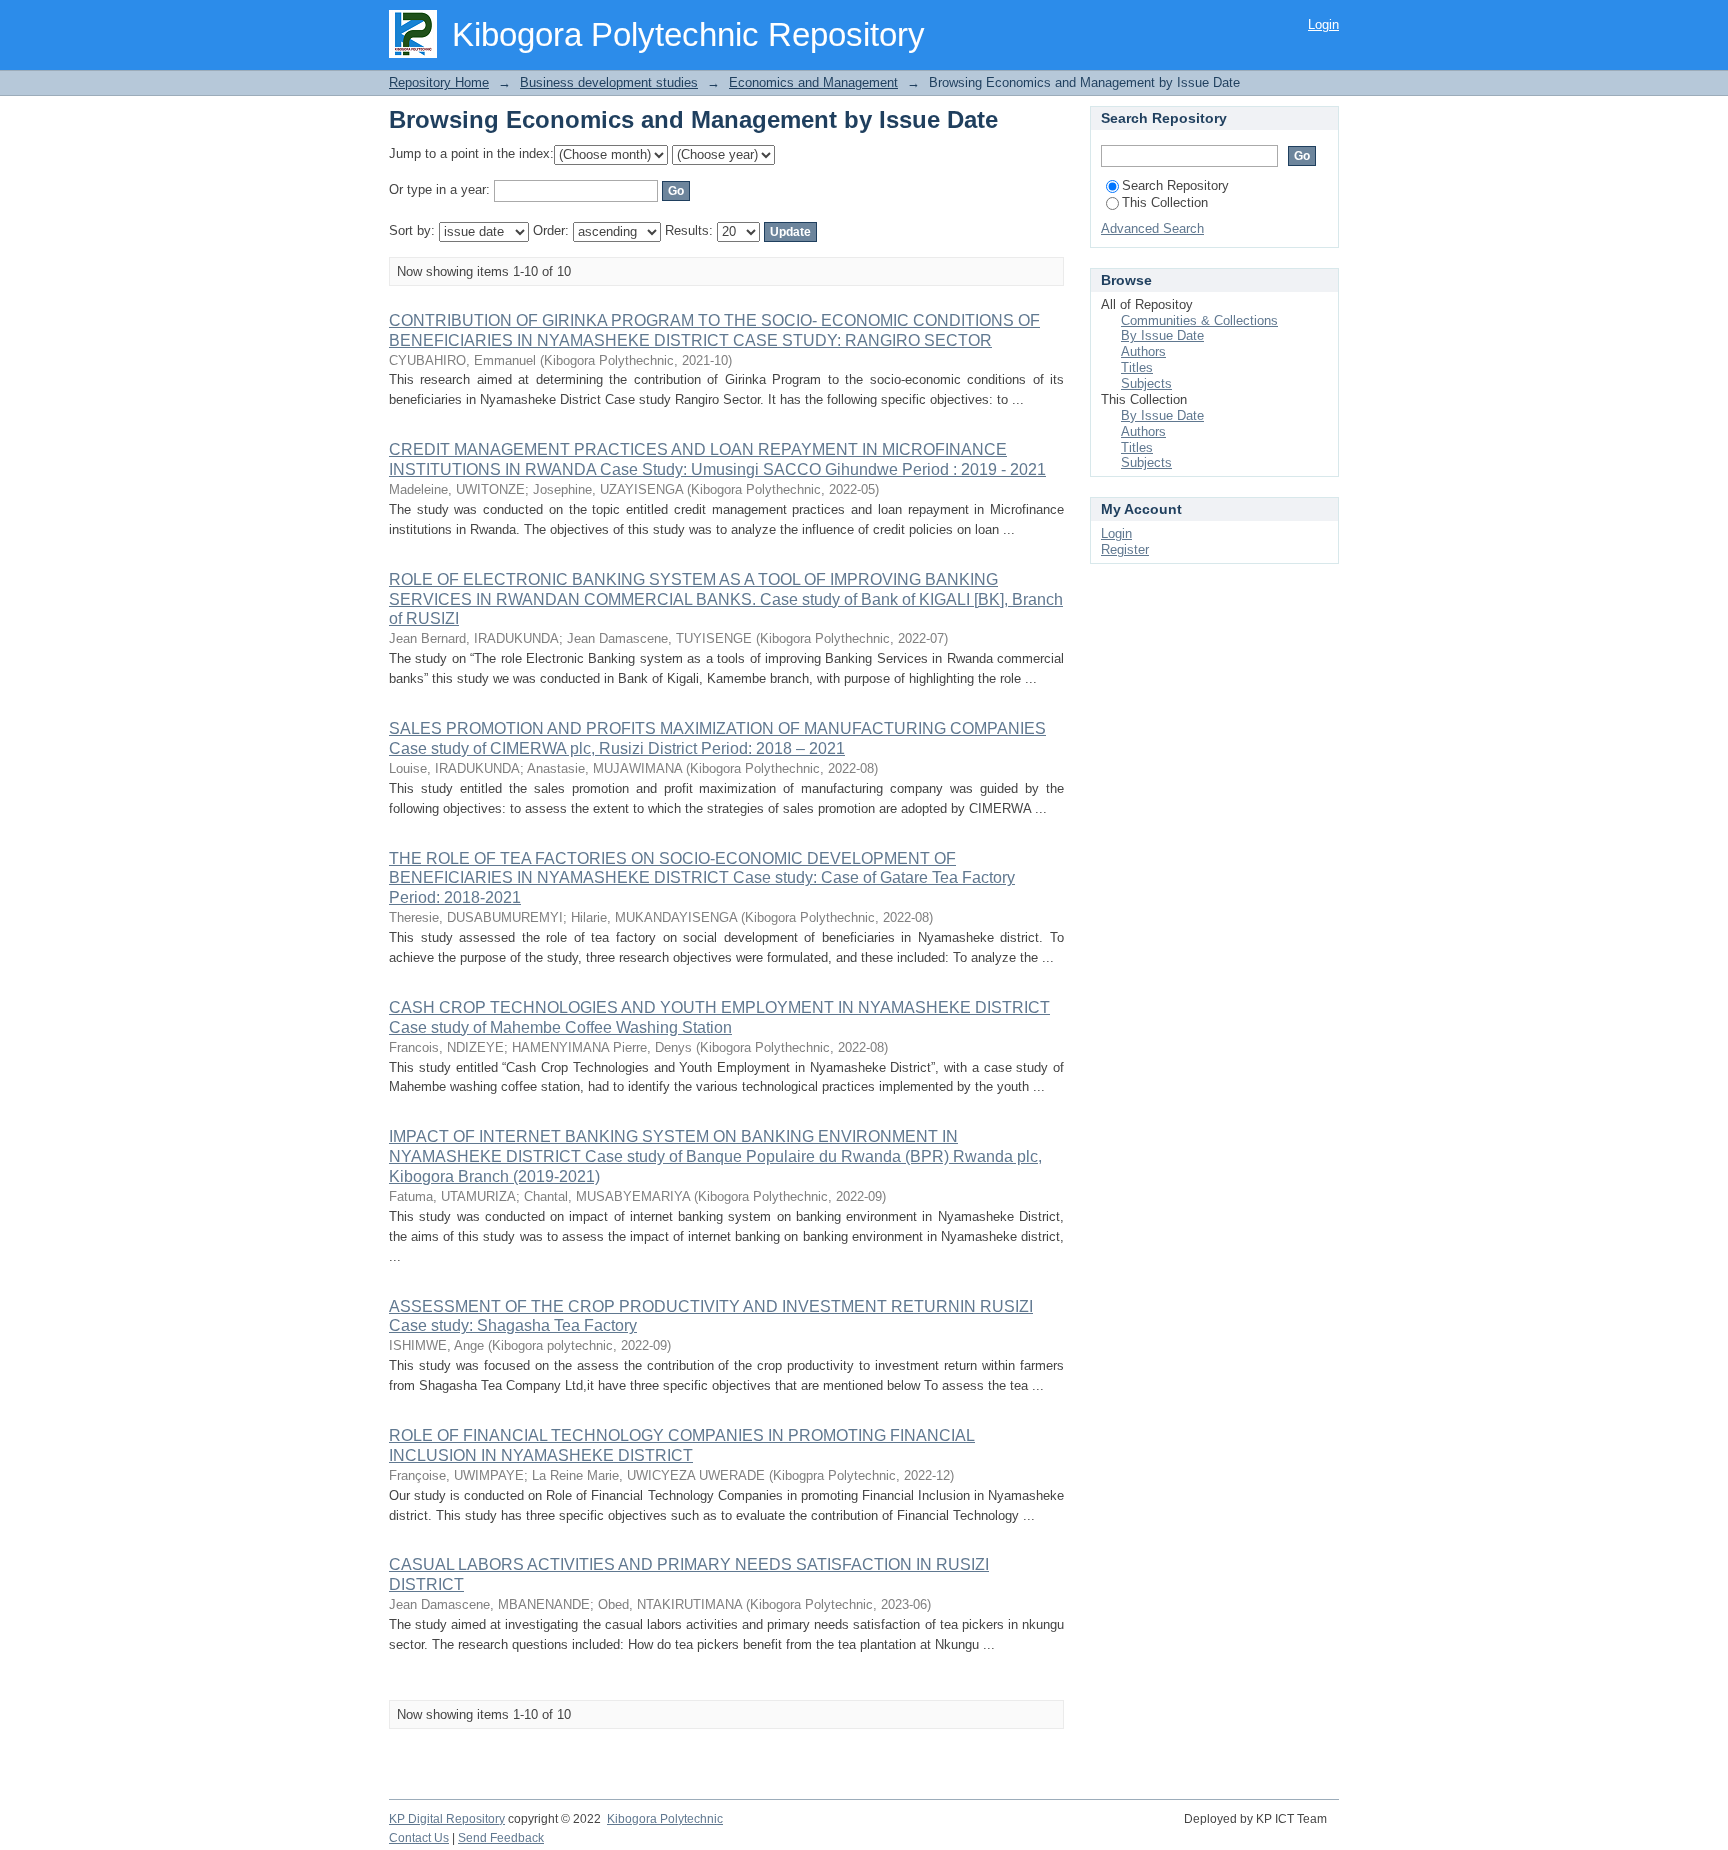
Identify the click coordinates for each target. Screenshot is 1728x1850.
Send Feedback (501, 1838)
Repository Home (439, 82)
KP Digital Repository (447, 1819)
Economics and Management (813, 82)
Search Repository (1175, 185)
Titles (1137, 367)
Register (1125, 549)
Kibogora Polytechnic (665, 1819)
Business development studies (609, 82)
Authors (1143, 351)
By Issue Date (1162, 335)
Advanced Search (1152, 228)
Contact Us (419, 1838)
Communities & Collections (1199, 320)
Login (1323, 24)
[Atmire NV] (1337, 1830)
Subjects (1146, 383)
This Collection (1165, 202)
